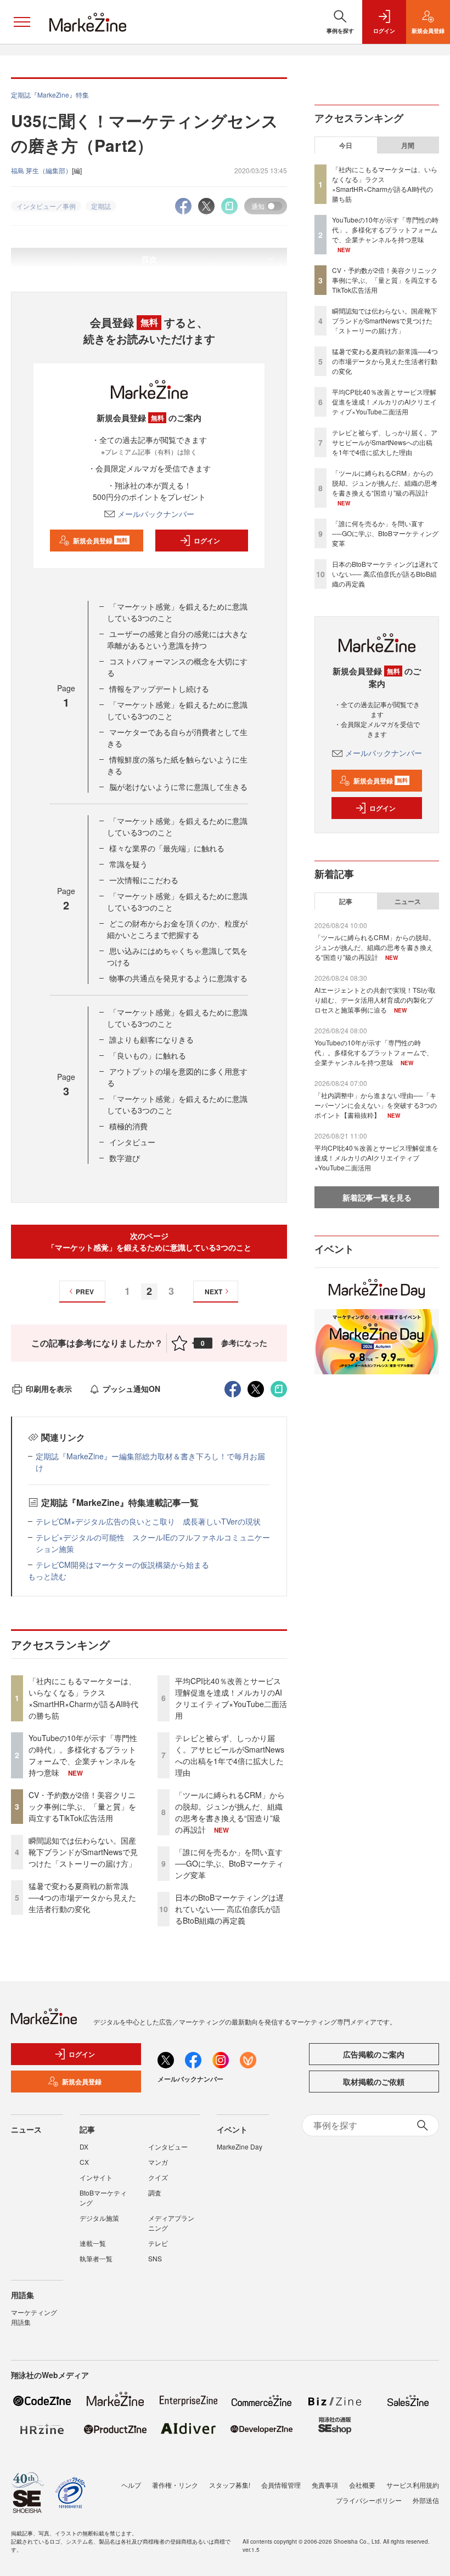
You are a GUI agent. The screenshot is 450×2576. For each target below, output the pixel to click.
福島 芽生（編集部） (41, 170)
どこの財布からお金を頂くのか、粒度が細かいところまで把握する (177, 929)
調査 (155, 2193)
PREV (85, 1292)
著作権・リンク (175, 2485)
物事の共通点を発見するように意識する (178, 978)
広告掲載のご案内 (374, 2054)
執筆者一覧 (96, 2258)
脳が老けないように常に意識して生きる (178, 787)
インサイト (96, 2177)
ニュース (408, 901)
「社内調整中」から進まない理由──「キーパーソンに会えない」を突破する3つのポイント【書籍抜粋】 (376, 1105)
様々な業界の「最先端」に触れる (167, 848)
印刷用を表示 (49, 1389)
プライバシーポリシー (369, 2500)
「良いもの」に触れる (148, 1055)
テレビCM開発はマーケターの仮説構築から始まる (122, 1565)
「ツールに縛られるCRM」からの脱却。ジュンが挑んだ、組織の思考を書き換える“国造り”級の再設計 (230, 1812)
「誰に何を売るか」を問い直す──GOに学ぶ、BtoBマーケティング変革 (229, 1863)
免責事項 (325, 2485)
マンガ (158, 2162)
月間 (408, 145)
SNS (155, 2258)
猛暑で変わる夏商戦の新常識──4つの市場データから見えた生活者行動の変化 (82, 1897)
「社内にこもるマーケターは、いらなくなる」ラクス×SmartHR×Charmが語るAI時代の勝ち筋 (83, 1698)
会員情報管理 (281, 2485)
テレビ (158, 2243)
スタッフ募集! (230, 2485)
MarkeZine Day (240, 2146)
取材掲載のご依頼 (374, 2082)
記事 (346, 901)
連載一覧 (93, 2243)
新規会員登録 (100, 541)
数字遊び (125, 1158)
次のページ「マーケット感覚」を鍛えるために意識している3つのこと (149, 1241)
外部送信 (426, 2500)
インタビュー (132, 1142)
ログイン (207, 541)
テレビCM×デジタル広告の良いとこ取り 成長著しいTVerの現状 (148, 1521)
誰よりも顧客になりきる (151, 1039)
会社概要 (362, 2485)
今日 (346, 145)
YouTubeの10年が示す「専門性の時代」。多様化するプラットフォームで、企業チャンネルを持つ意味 (83, 1755)
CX (84, 2162)
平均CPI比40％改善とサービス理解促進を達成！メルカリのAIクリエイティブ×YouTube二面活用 (231, 1698)
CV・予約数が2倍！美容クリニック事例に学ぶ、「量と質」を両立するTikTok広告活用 (82, 1806)
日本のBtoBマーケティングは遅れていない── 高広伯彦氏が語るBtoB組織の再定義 (229, 1909)
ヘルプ (131, 2485)
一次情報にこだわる (144, 880)
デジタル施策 (99, 2218)
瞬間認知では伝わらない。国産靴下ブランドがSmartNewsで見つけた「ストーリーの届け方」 (83, 1852)
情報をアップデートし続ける (159, 689)
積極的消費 (128, 1126)
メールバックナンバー (156, 514)
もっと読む (47, 1576)
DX (84, 2146)
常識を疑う (128, 864)
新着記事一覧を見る (377, 1197)
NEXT (213, 1292)
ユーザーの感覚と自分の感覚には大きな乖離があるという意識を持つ (177, 639)
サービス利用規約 (413, 2485)
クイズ (158, 2177)
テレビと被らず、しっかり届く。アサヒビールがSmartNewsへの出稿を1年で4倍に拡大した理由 (230, 1755)
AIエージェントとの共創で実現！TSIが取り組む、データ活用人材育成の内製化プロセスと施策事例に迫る (375, 1000)
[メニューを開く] (22, 22)
